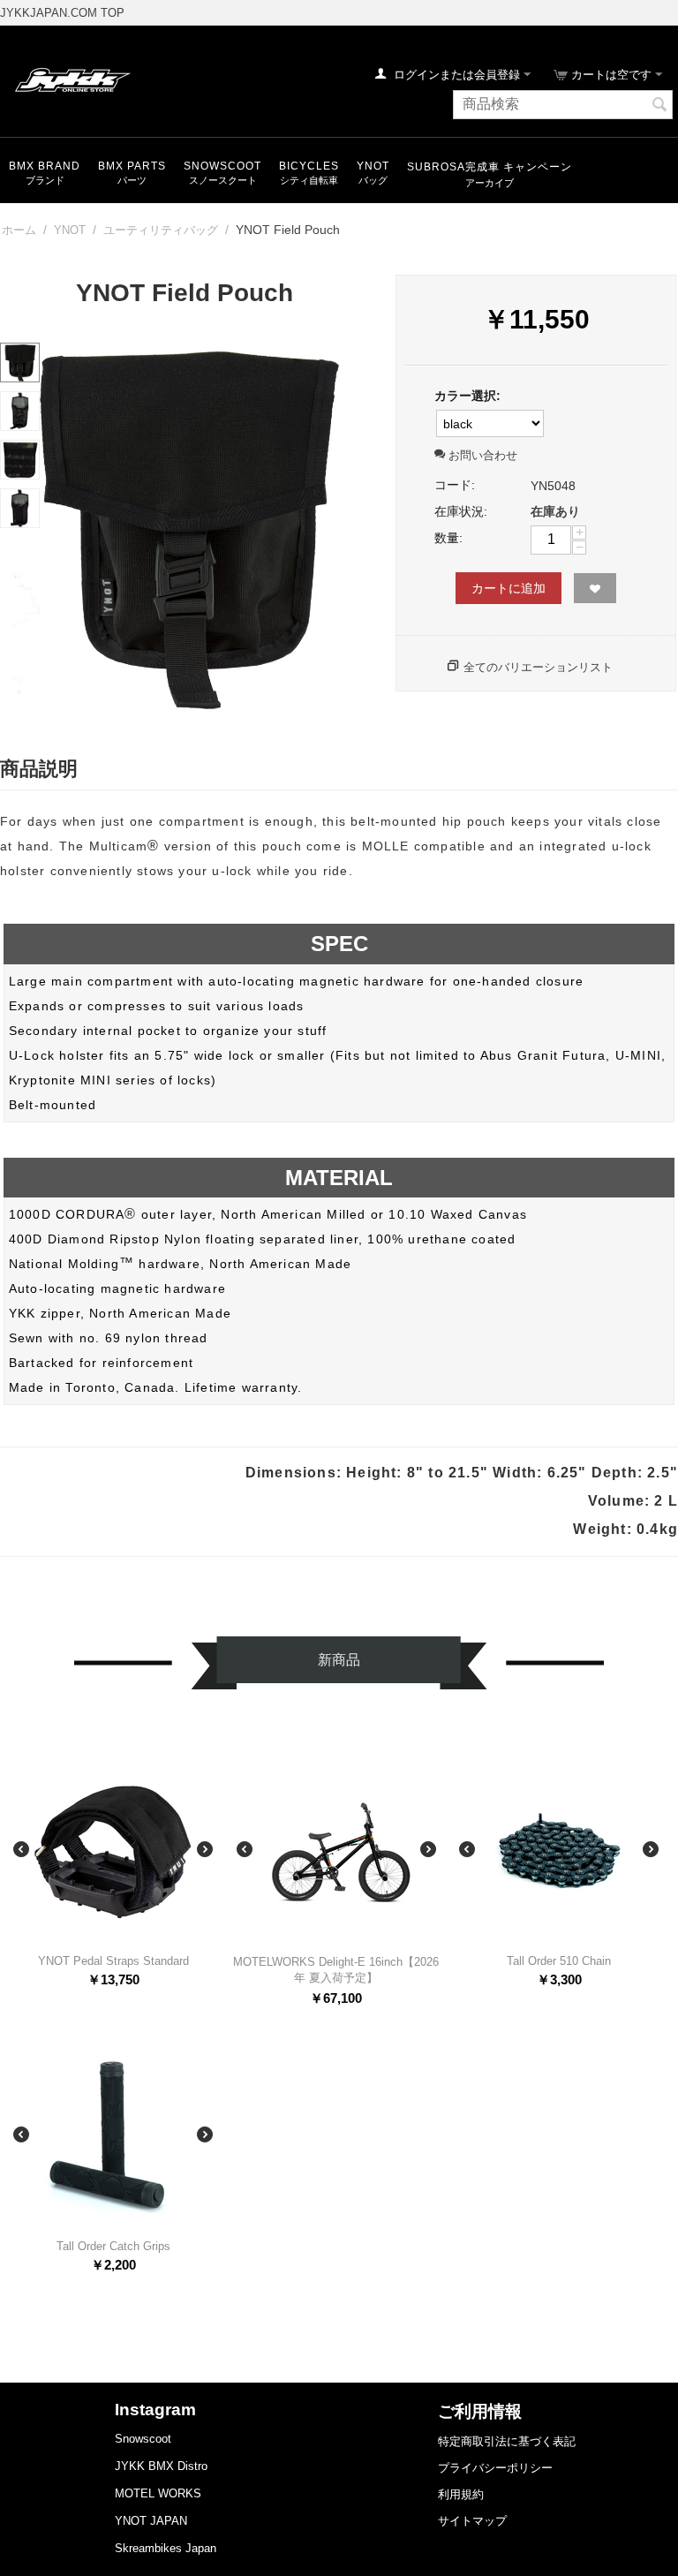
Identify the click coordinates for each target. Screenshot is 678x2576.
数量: (448, 538)
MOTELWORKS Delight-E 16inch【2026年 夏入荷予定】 (336, 1970)
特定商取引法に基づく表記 (507, 2441)
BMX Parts (132, 166)
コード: (455, 485)
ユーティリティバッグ (161, 230)
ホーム (19, 230)
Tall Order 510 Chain (559, 1961)
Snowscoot (143, 2439)
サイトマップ (472, 2521)
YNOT (373, 166)
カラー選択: (467, 396)
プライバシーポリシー (495, 2468)
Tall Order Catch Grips (113, 2246)
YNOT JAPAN (151, 2521)
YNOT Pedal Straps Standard (113, 1961)
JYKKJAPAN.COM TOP (62, 13)
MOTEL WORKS (158, 2493)
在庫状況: (461, 511)
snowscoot (222, 166)
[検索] (659, 106)
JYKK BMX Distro (161, 2466)
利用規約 (461, 2494)
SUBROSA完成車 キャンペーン (490, 167)
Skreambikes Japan (166, 2548)
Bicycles (309, 166)
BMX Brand (45, 166)
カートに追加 (508, 588)
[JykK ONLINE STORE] (71, 79)
